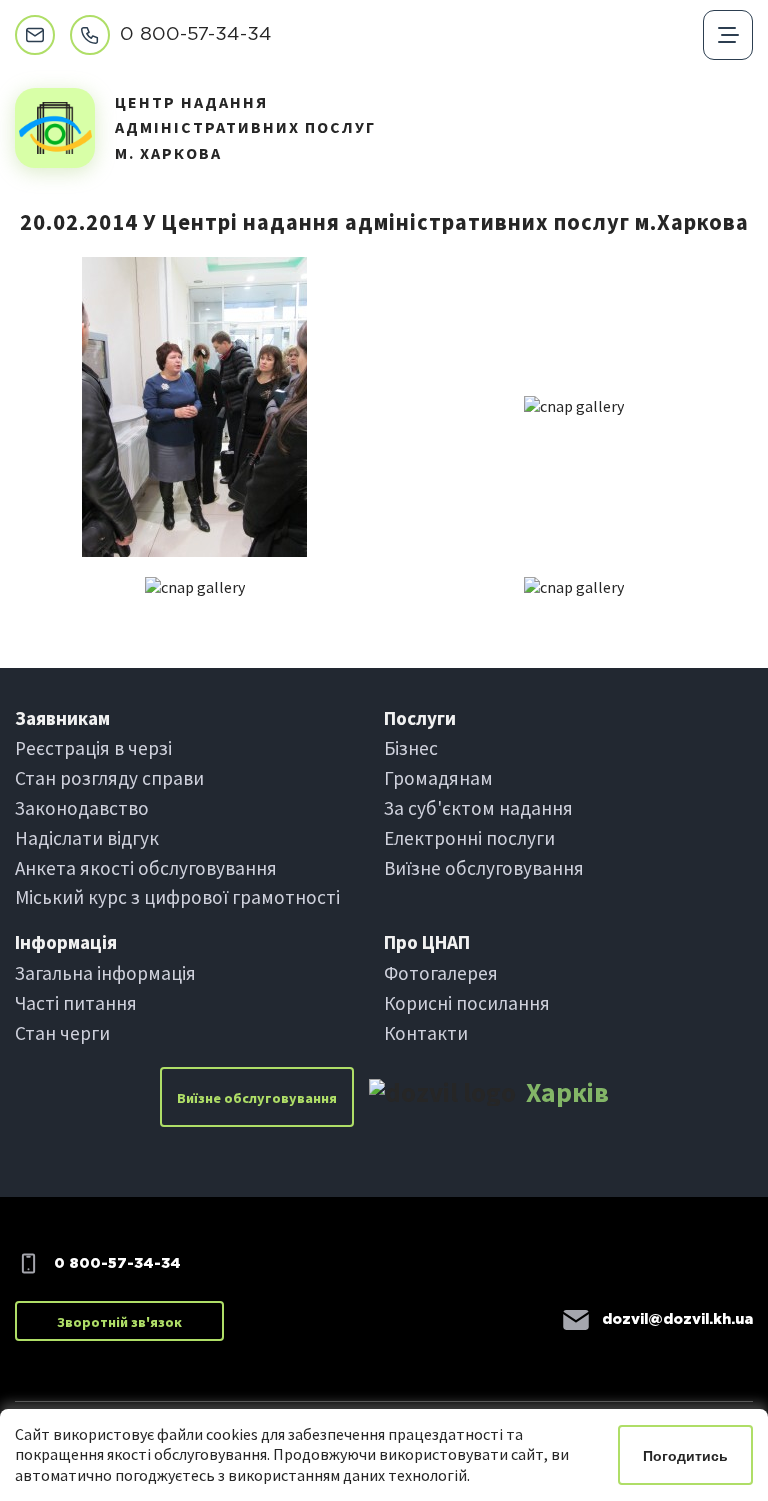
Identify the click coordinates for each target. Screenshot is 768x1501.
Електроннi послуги (469, 838)
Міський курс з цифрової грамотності (177, 897)
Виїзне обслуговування (484, 868)
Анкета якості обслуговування (146, 868)
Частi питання (76, 1003)
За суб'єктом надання (478, 808)
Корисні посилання (467, 1003)
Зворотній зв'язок (119, 1322)
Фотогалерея (441, 973)
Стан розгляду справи (109, 778)
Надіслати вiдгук (87, 838)
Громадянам (438, 778)
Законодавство (82, 808)
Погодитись (685, 1456)
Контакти (426, 1033)
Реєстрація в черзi (93, 748)
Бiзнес (411, 748)
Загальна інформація (105, 973)
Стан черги (62, 1033)
